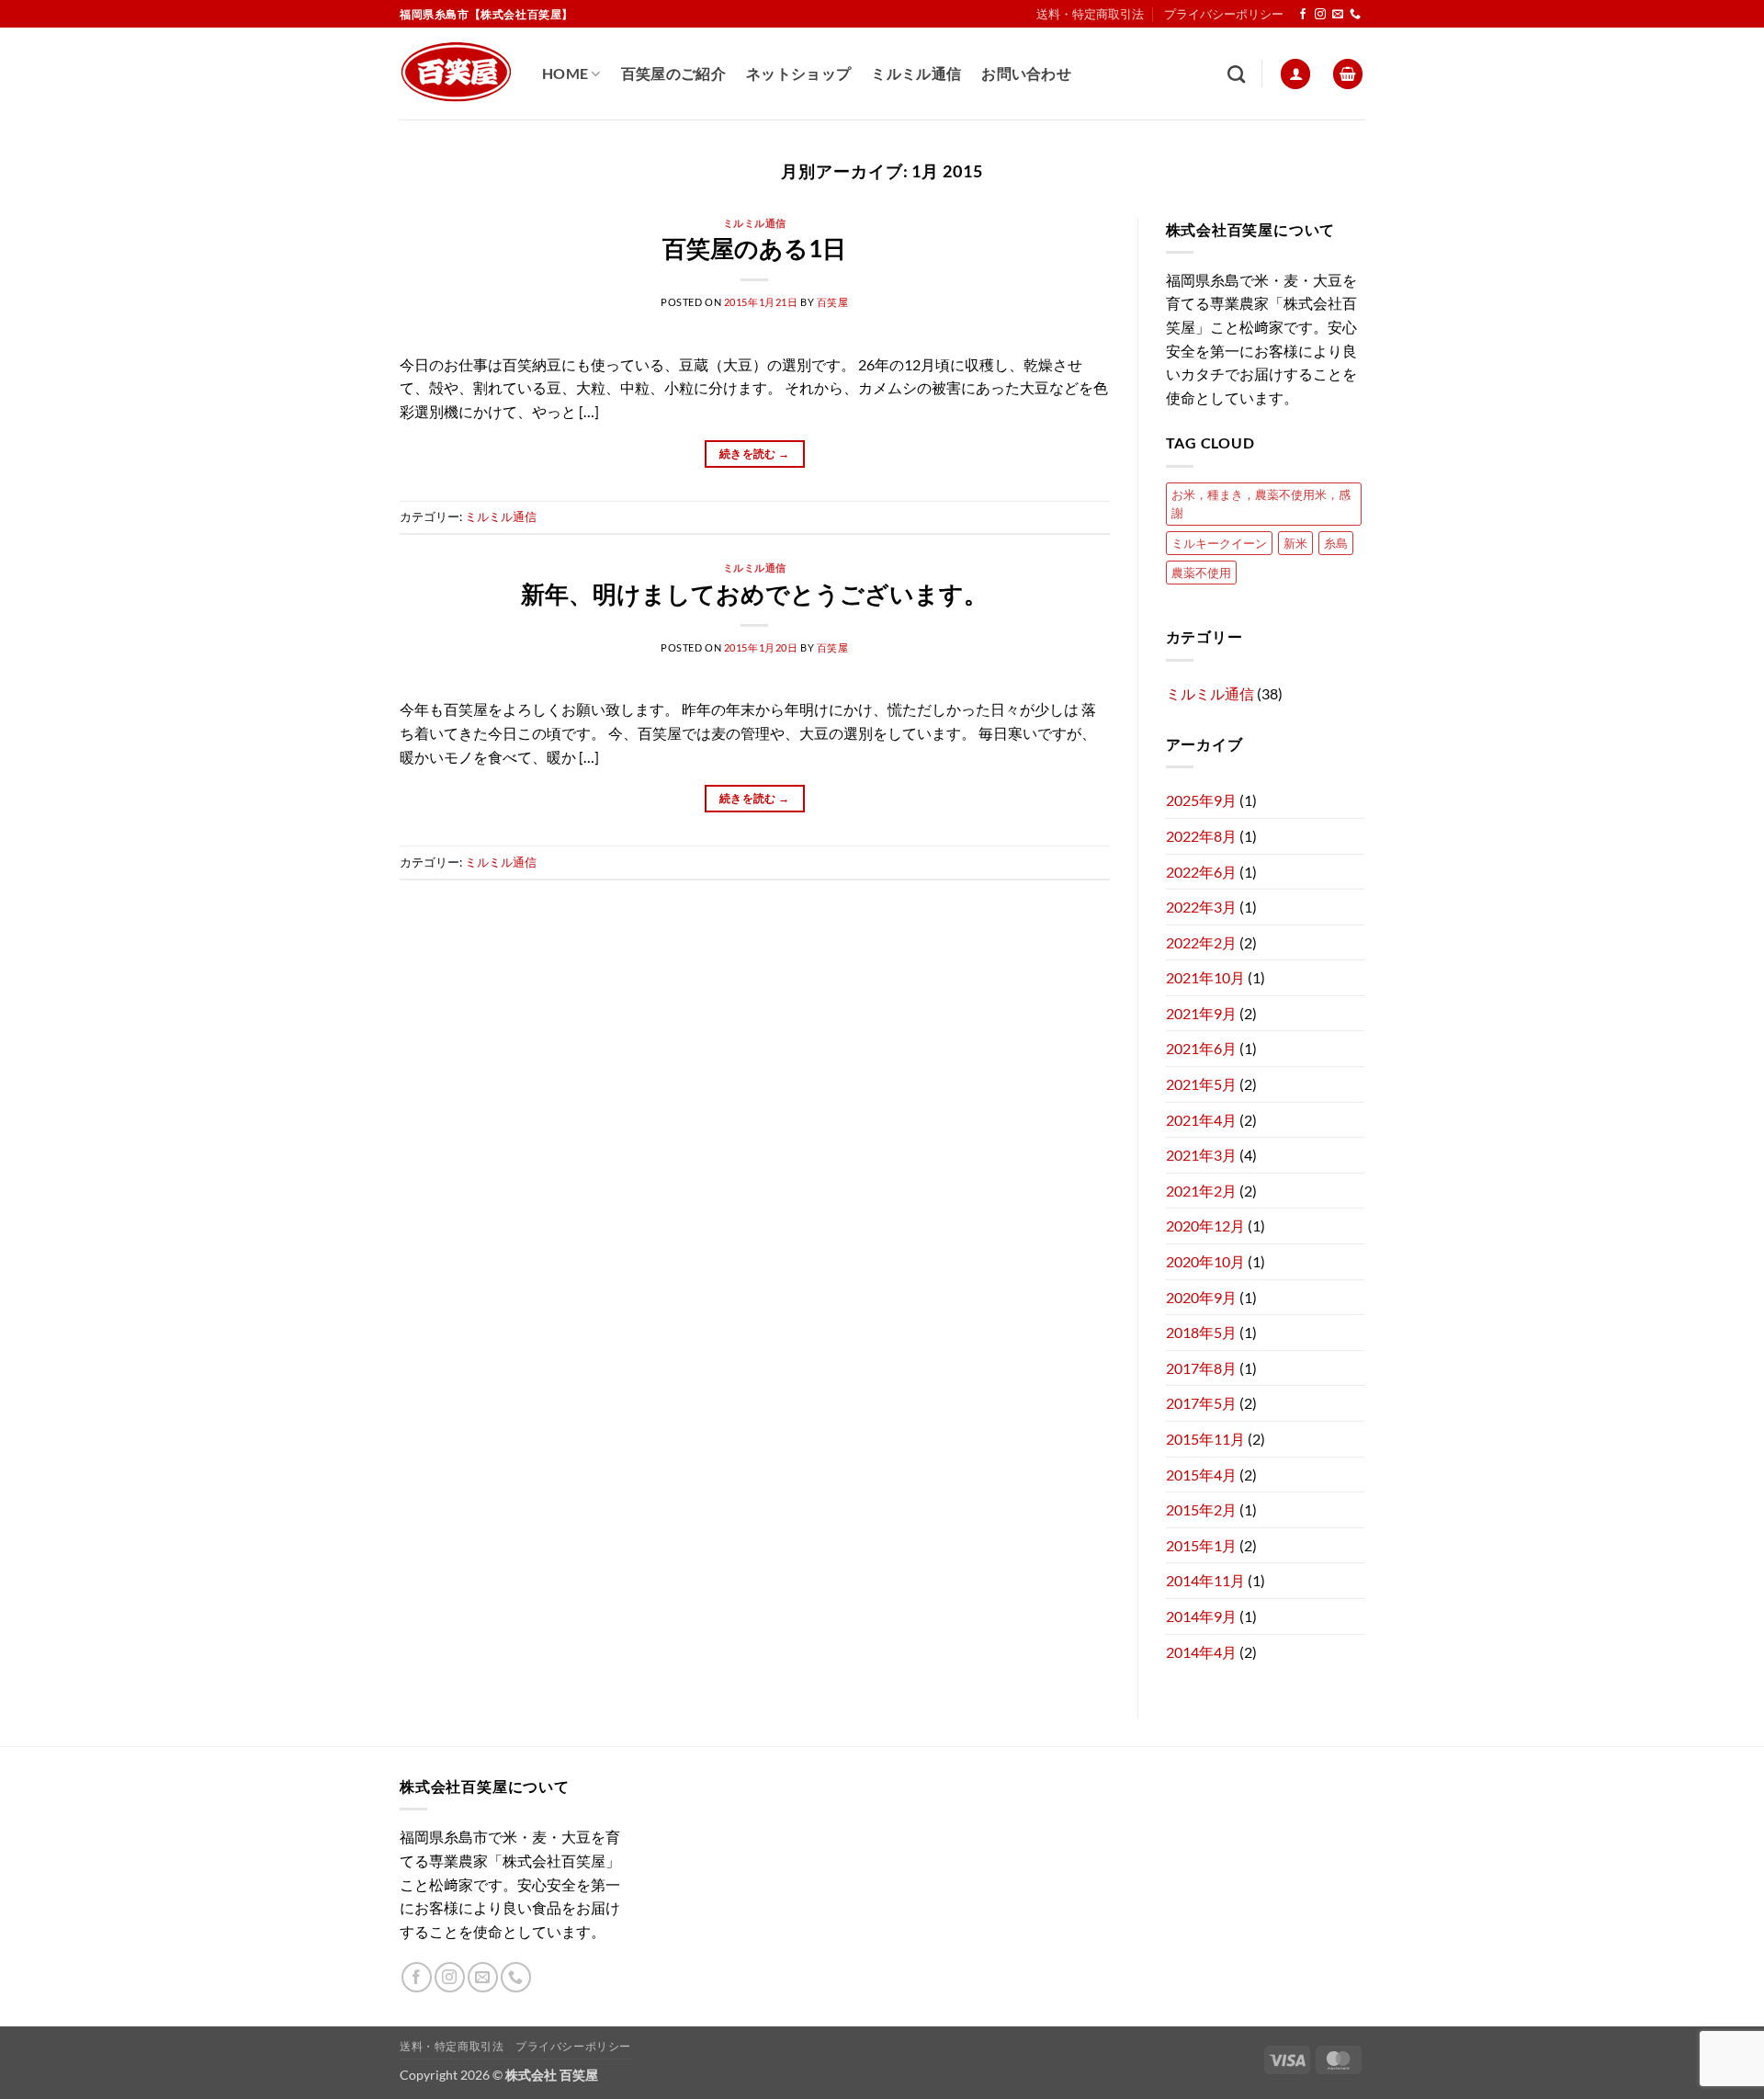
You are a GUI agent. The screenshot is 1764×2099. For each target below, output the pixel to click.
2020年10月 (1205, 1261)
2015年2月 (1201, 1509)
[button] (1295, 74)
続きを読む (755, 454)
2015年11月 (1205, 1439)
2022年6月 (1201, 872)
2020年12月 (1205, 1225)
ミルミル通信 (916, 73)
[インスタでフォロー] (1320, 15)
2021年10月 (1205, 977)
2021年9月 (1201, 1013)
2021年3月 (1201, 1155)
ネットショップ (798, 73)
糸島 (1336, 543)
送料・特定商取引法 (1090, 14)
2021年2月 (1201, 1191)
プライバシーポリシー (1224, 14)
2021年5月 (1201, 1084)
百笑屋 (833, 302)
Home (565, 73)
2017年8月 (1201, 1368)
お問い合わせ (1026, 73)
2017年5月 (1201, 1403)
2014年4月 (1201, 1652)
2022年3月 (1201, 907)
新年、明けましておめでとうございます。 (754, 594)
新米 (1295, 543)
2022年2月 (1201, 942)
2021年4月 (1201, 1120)
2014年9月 (1201, 1616)
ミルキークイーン (1219, 543)
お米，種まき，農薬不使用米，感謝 (1261, 504)
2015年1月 (1201, 1545)
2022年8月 (1201, 836)
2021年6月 (1201, 1048)
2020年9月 (1201, 1297)
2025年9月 (1201, 800)
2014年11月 (1205, 1580)
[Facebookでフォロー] (1303, 15)
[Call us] (1355, 15)
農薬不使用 (1201, 573)
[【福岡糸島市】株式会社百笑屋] (457, 74)
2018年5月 (1201, 1332)
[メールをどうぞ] (1338, 15)
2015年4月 (1201, 1475)
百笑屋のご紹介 (673, 73)
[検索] (1236, 74)
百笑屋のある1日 (754, 248)
